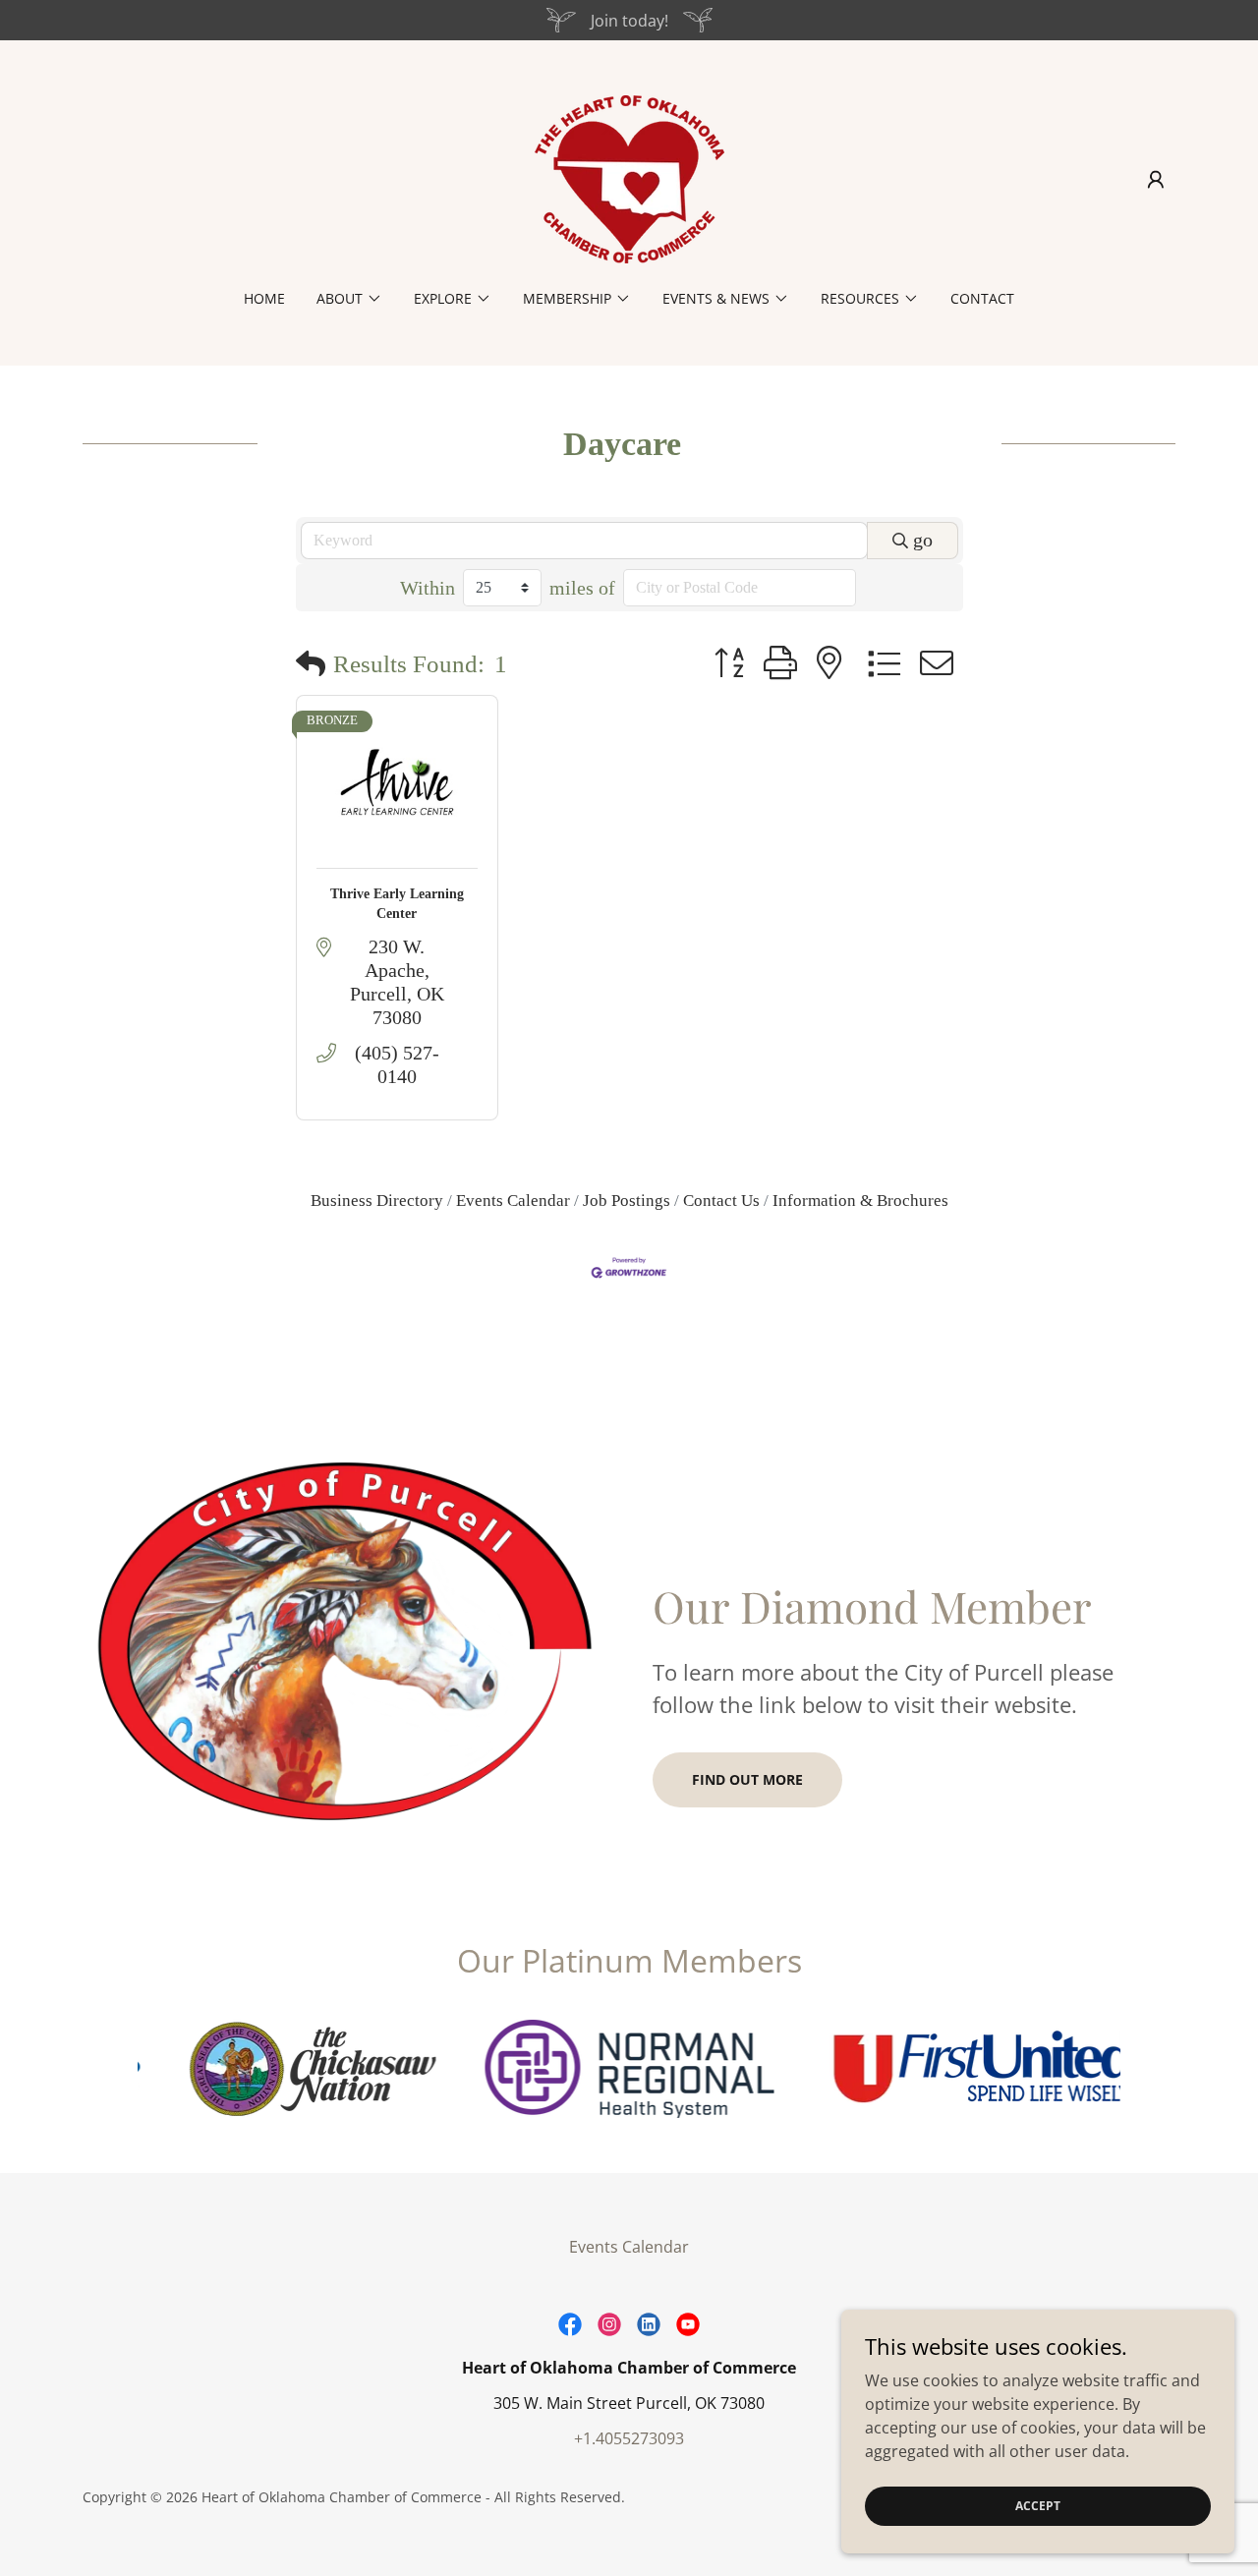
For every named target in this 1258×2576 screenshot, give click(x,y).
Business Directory (377, 1201)
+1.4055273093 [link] (629, 2438)
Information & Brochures (860, 1201)
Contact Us (721, 1201)
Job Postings (627, 1201)
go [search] (923, 540)
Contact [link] (982, 298)
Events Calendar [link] (629, 2247)
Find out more (747, 1779)
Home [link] (264, 298)
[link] (629, 178)
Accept (1038, 2506)
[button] (1156, 180)
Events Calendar (513, 1201)
